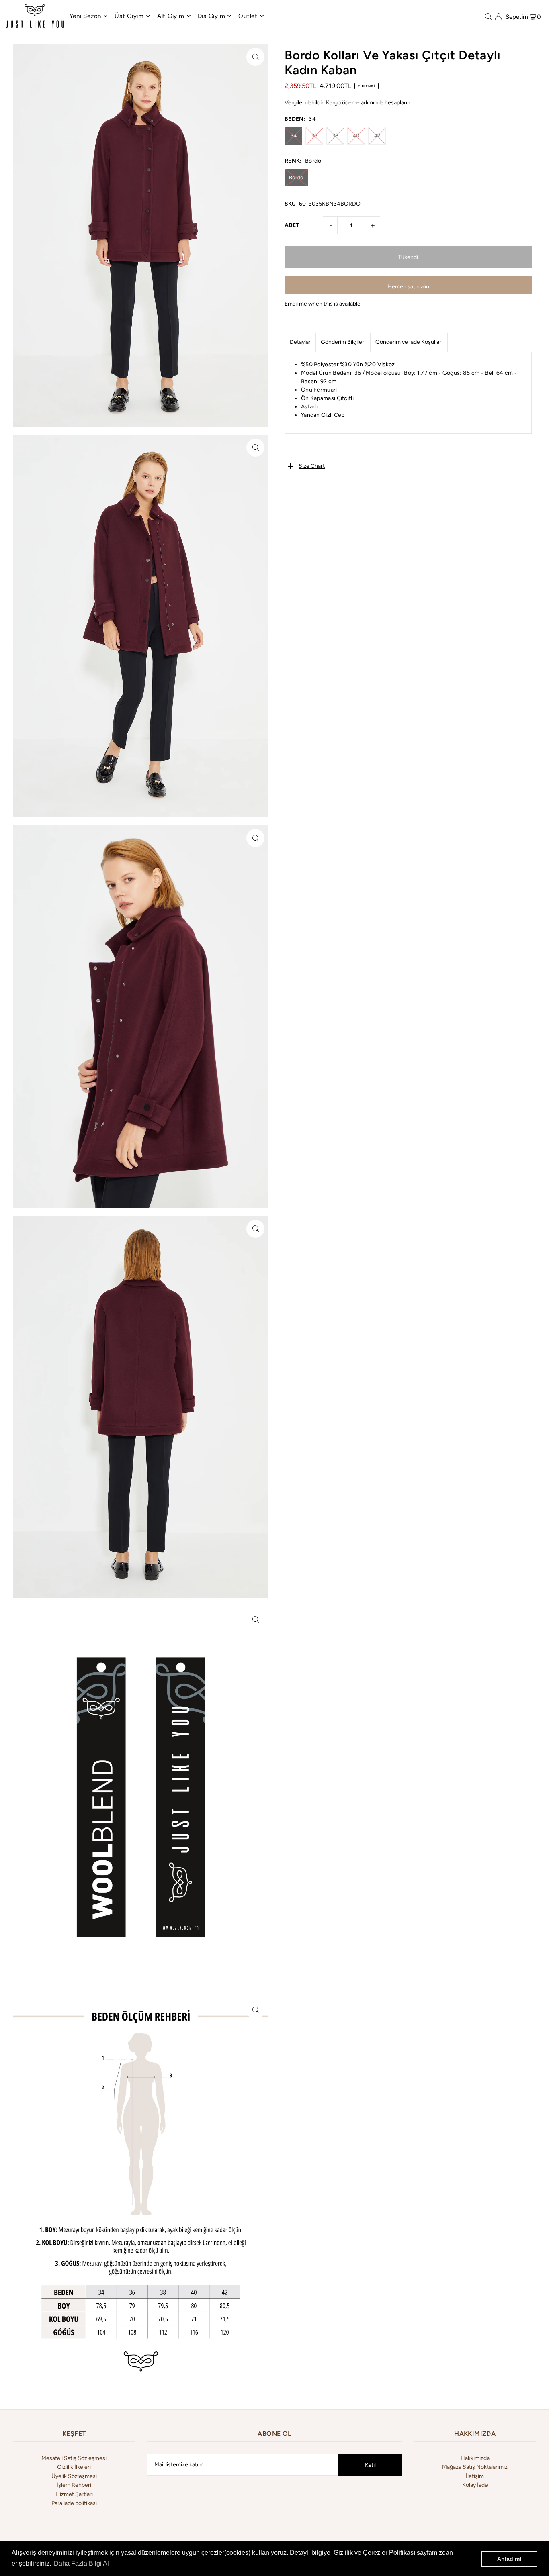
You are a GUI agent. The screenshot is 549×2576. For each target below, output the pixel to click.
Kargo (333, 103)
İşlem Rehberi (74, 2485)
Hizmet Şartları (74, 2494)
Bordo (296, 177)
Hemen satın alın (408, 287)
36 (314, 136)
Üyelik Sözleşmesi (74, 2476)
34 (294, 136)
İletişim (475, 2476)
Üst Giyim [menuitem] (129, 16)
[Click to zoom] (255, 57)
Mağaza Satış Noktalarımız (475, 2467)
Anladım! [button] (509, 2559)
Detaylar (300, 342)
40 (356, 136)
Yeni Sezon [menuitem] (86, 16)
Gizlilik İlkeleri (74, 2467)
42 (377, 136)
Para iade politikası (74, 2503)
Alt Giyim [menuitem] (171, 16)
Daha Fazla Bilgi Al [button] (81, 2563)
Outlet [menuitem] (248, 16)
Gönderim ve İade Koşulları (409, 342)
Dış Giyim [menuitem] (212, 16)
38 (335, 136)
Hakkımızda (475, 2458)
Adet (292, 225)
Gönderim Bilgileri (343, 342)
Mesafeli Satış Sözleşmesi (74, 2458)
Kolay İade (475, 2485)
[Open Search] (488, 16)
